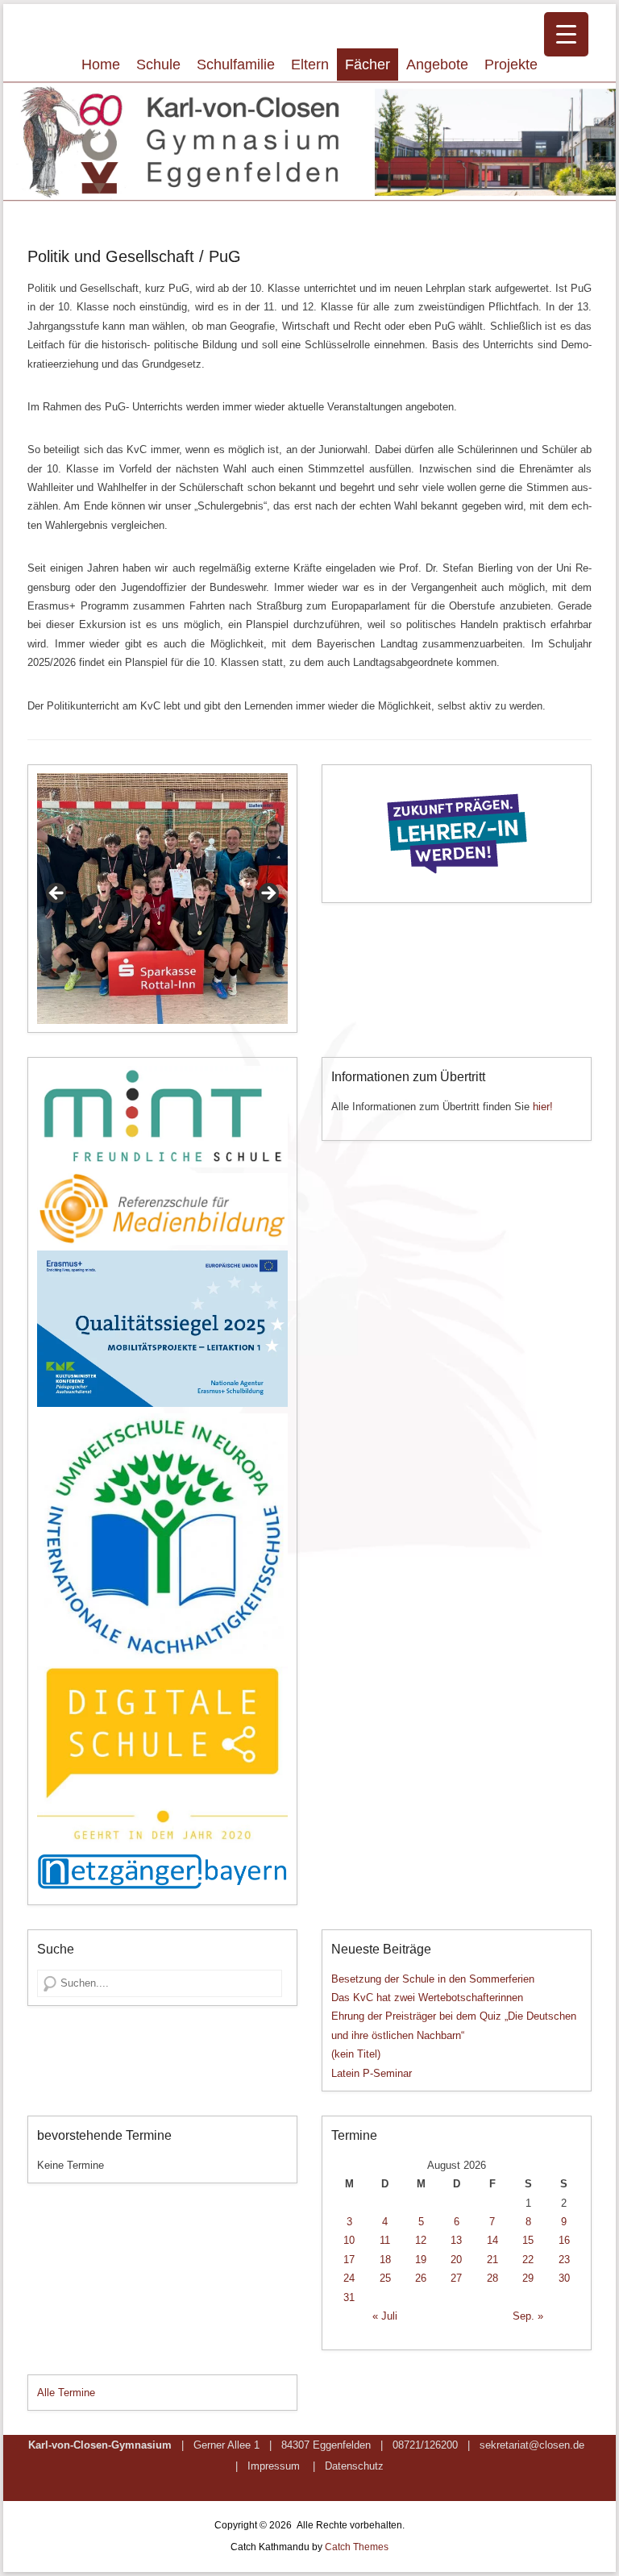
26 (421, 2278)
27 (456, 2278)
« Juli (385, 2316)
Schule (158, 65)
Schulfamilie (236, 65)
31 (349, 2297)
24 (349, 2278)
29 (528, 2278)
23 (564, 2260)
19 (421, 2260)
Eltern (310, 65)
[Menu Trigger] (566, 34)
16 (564, 2240)
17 (349, 2260)
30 (564, 2278)
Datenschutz (354, 2466)
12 (421, 2240)
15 (528, 2240)
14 (492, 2240)
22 (528, 2260)
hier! (543, 1107)
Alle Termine (66, 2393)
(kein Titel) (356, 2054)
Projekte (511, 65)
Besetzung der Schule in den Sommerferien (433, 1979)
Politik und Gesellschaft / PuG (134, 256)
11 (385, 2240)
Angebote (437, 65)
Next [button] (268, 894)
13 (456, 2240)
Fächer (368, 65)
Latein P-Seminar (372, 2073)
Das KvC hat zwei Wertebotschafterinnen (427, 1998)
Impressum (274, 2466)
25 (385, 2278)
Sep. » (528, 2316)
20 (456, 2260)
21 (492, 2260)
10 (349, 2240)
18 (385, 2260)
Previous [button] (57, 894)
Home (101, 65)
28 (492, 2278)
